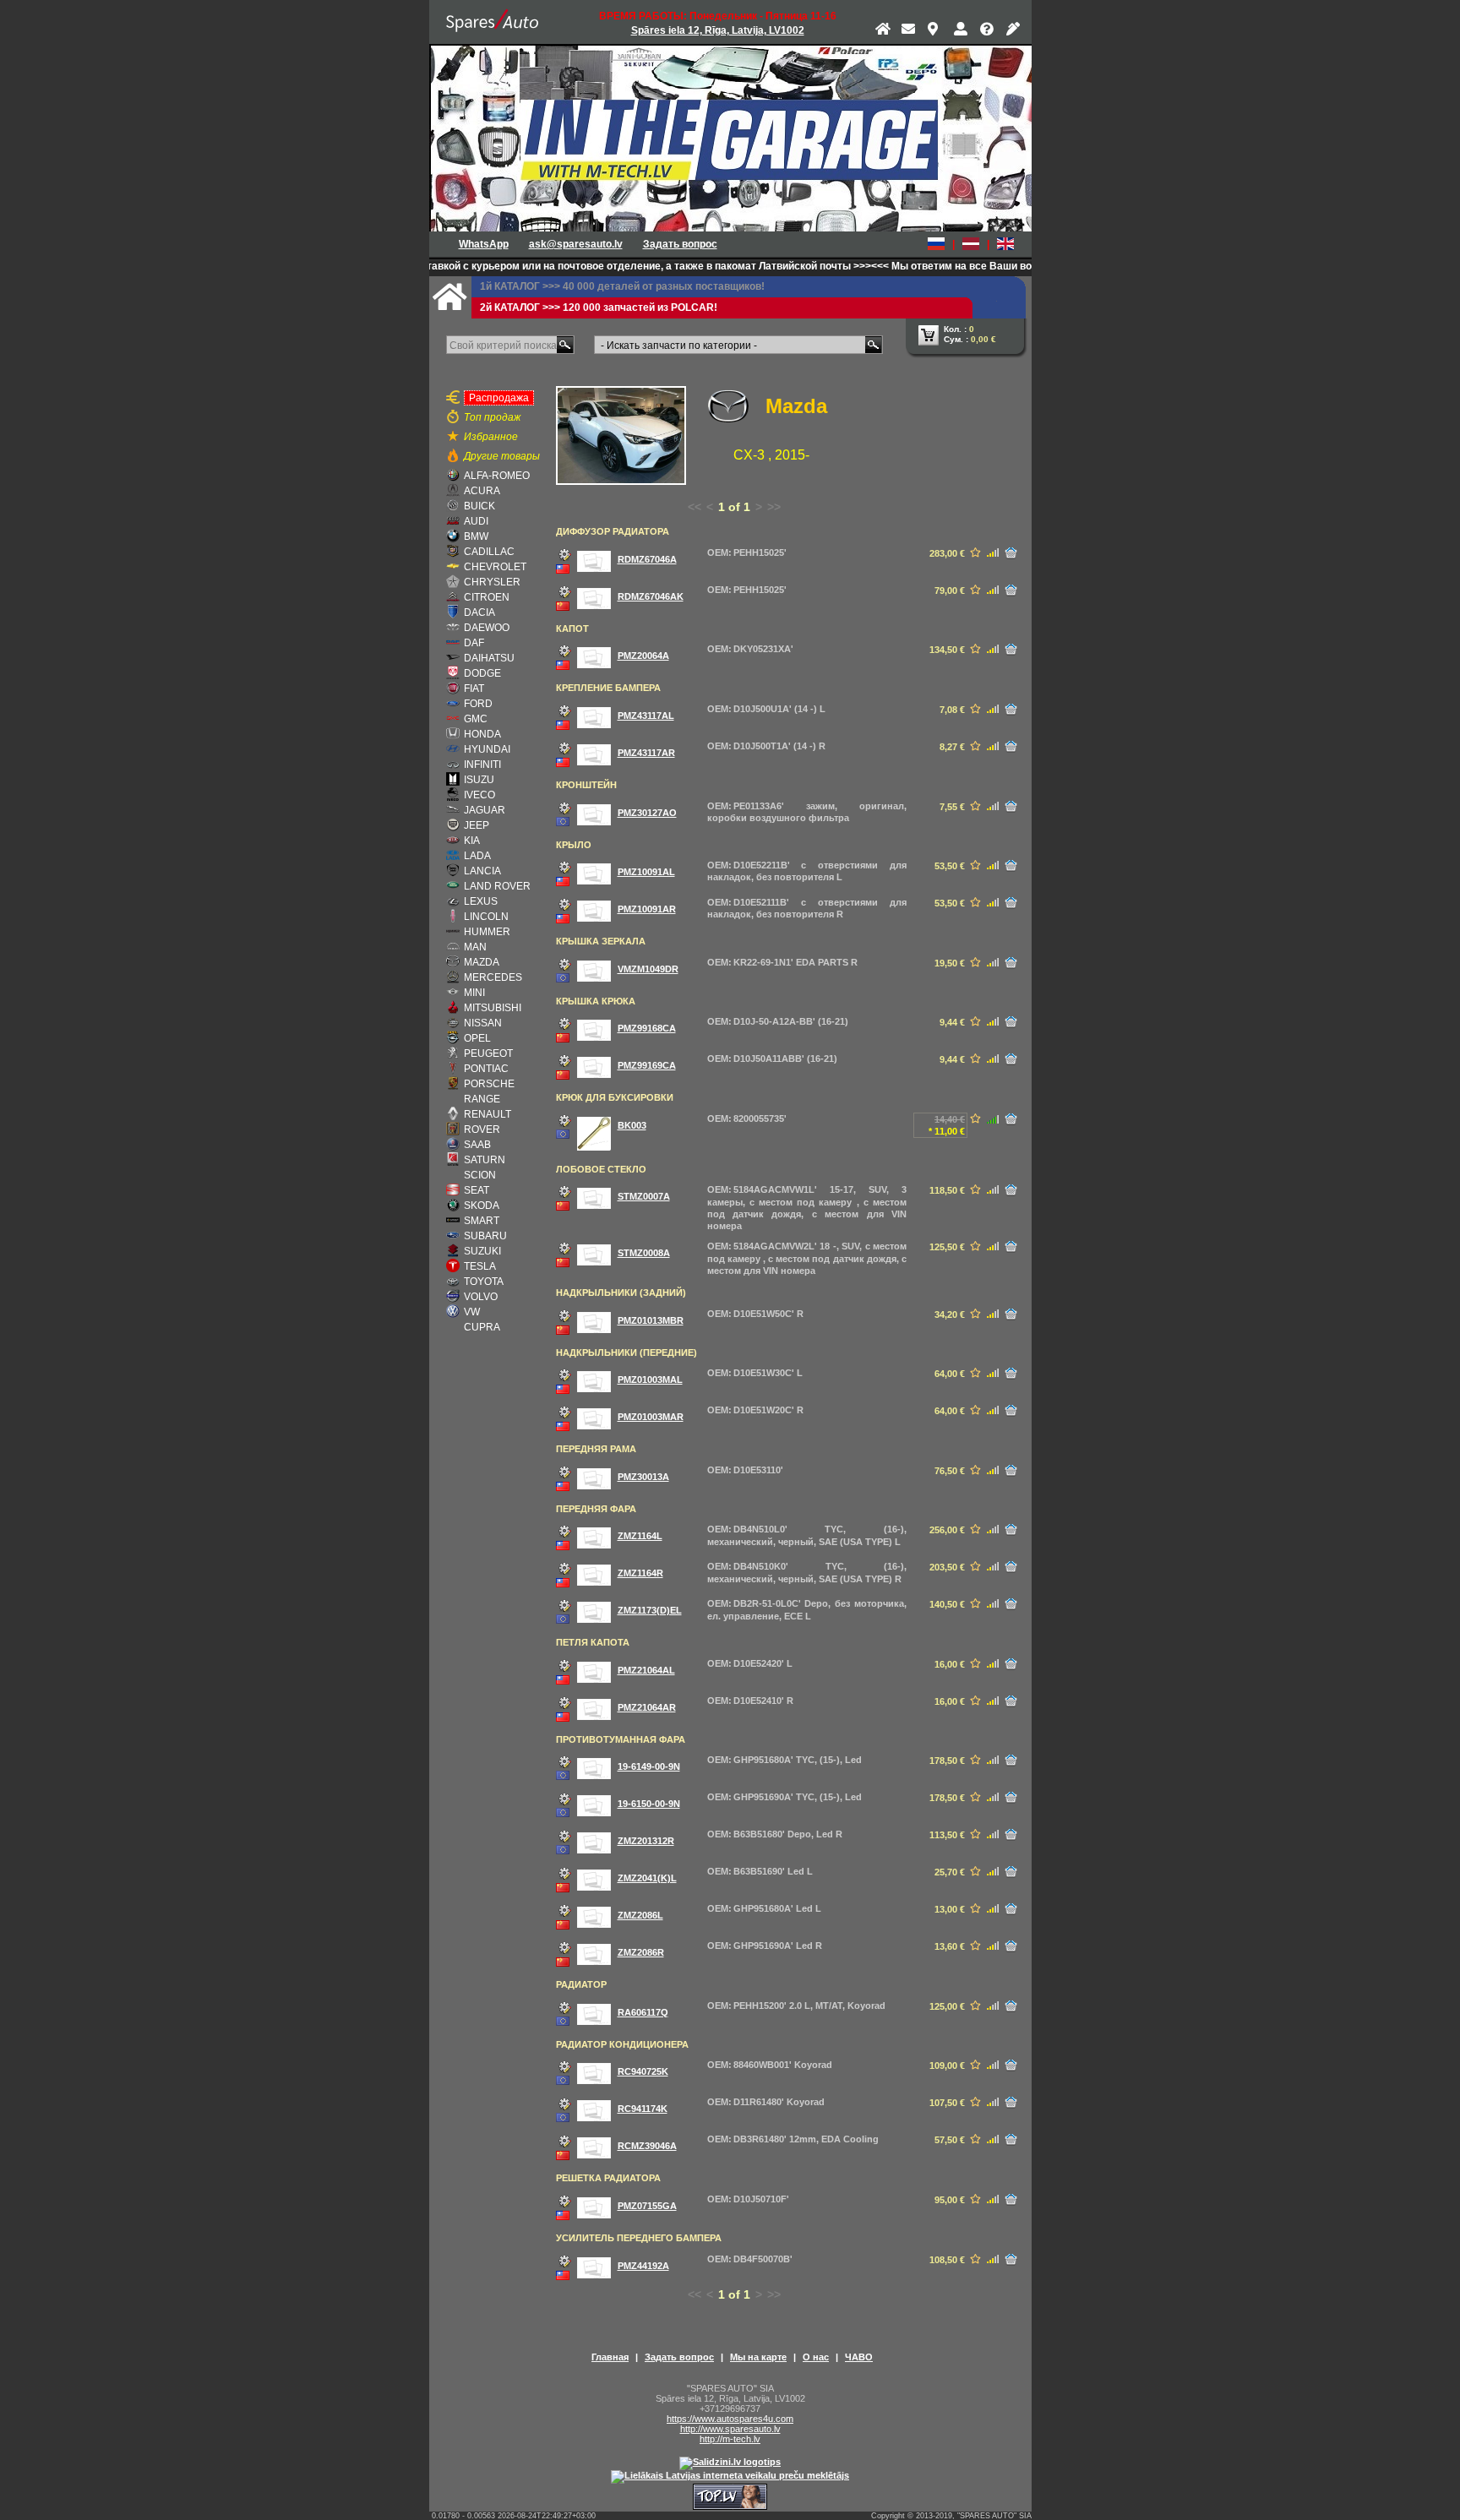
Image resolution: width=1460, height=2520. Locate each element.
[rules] (1015, 32)
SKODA (482, 1206)
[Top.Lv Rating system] (730, 2506)
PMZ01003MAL (650, 1380)
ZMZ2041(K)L (647, 1878)
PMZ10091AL (646, 872)
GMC (476, 719)
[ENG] (1005, 244)
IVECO (479, 795)
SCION (480, 1175)
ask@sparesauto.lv (576, 244)
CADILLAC (489, 552)
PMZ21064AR (647, 1707)
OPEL (477, 1038)
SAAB (477, 1145)
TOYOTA (484, 1282)
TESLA (480, 1266)
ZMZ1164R (640, 1573)
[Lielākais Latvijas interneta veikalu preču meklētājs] (730, 2475)
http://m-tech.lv (730, 2439)
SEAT (477, 1190)
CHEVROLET (495, 567)
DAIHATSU (489, 658)
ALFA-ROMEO (497, 476)
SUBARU (485, 1236)
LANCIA (482, 871)
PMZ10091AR (647, 909)
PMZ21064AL (646, 1670)
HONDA (482, 734)
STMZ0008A (644, 1253)
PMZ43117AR (646, 753)
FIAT (474, 689)
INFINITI (482, 765)
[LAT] (971, 244)
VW (472, 1312)
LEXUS (481, 901)
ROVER (482, 1129)
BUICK (479, 506)
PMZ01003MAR (651, 1417)
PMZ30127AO (647, 813)
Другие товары (502, 456)
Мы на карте (758, 2357)
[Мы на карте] (936, 32)
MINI (474, 993)
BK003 (632, 1125)
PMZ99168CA (647, 1028)
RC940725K (643, 2071)
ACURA (482, 491)
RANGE (482, 1099)
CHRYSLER (492, 582)
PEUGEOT (488, 1053)
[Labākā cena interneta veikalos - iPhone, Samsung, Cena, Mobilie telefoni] (730, 2462)
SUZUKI (482, 1251)
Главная (610, 2357)
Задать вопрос (680, 244)
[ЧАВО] (989, 32)
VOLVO (481, 1297)
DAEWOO (487, 628)
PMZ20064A (643, 656)
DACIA (479, 612)
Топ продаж (492, 417)
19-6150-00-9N (649, 1804)
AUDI (476, 521)
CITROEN (487, 597)
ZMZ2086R (641, 1952)
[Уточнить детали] (564, 554)
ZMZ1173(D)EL (650, 1610)
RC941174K (643, 2109)
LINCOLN (486, 917)
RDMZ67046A (647, 559)
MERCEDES (493, 977)
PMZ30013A (643, 1477)
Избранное (491, 437)
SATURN (485, 1160)
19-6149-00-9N (649, 1766)
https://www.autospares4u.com (730, 2419)
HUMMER (487, 932)
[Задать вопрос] (910, 32)
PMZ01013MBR (651, 1320)
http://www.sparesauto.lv (730, 2429)
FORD (478, 704)
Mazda (796, 406)
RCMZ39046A (647, 2146)
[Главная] (884, 32)
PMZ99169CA (647, 1065)
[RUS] (936, 244)
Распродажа (499, 398)
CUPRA (482, 1327)
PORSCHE (489, 1084)
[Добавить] (1011, 553)
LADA (477, 856)
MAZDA (482, 962)
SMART (482, 1221)
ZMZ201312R (646, 1841)
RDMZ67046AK (651, 596)
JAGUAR (485, 810)
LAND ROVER (497, 886)
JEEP (477, 825)
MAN (475, 947)
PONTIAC (486, 1069)
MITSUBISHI (493, 1008)
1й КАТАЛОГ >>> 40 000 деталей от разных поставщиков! (622, 286)
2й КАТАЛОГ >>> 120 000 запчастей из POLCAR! (599, 308)
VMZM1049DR (648, 969)
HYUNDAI (487, 749)
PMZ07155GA (647, 2206)
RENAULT (488, 1114)
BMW (476, 536)
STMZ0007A (644, 1196)
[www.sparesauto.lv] (493, 22)
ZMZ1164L (640, 1536)
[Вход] (962, 32)
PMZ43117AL (646, 716)
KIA (472, 841)
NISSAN (483, 1023)
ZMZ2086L (640, 1915)
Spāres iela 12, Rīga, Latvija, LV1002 (718, 30)
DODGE (482, 673)
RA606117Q (643, 2012)
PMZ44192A (643, 2266)
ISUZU (479, 780)
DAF (474, 643)
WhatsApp (484, 244)
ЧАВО (859, 2357)
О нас (816, 2357)
